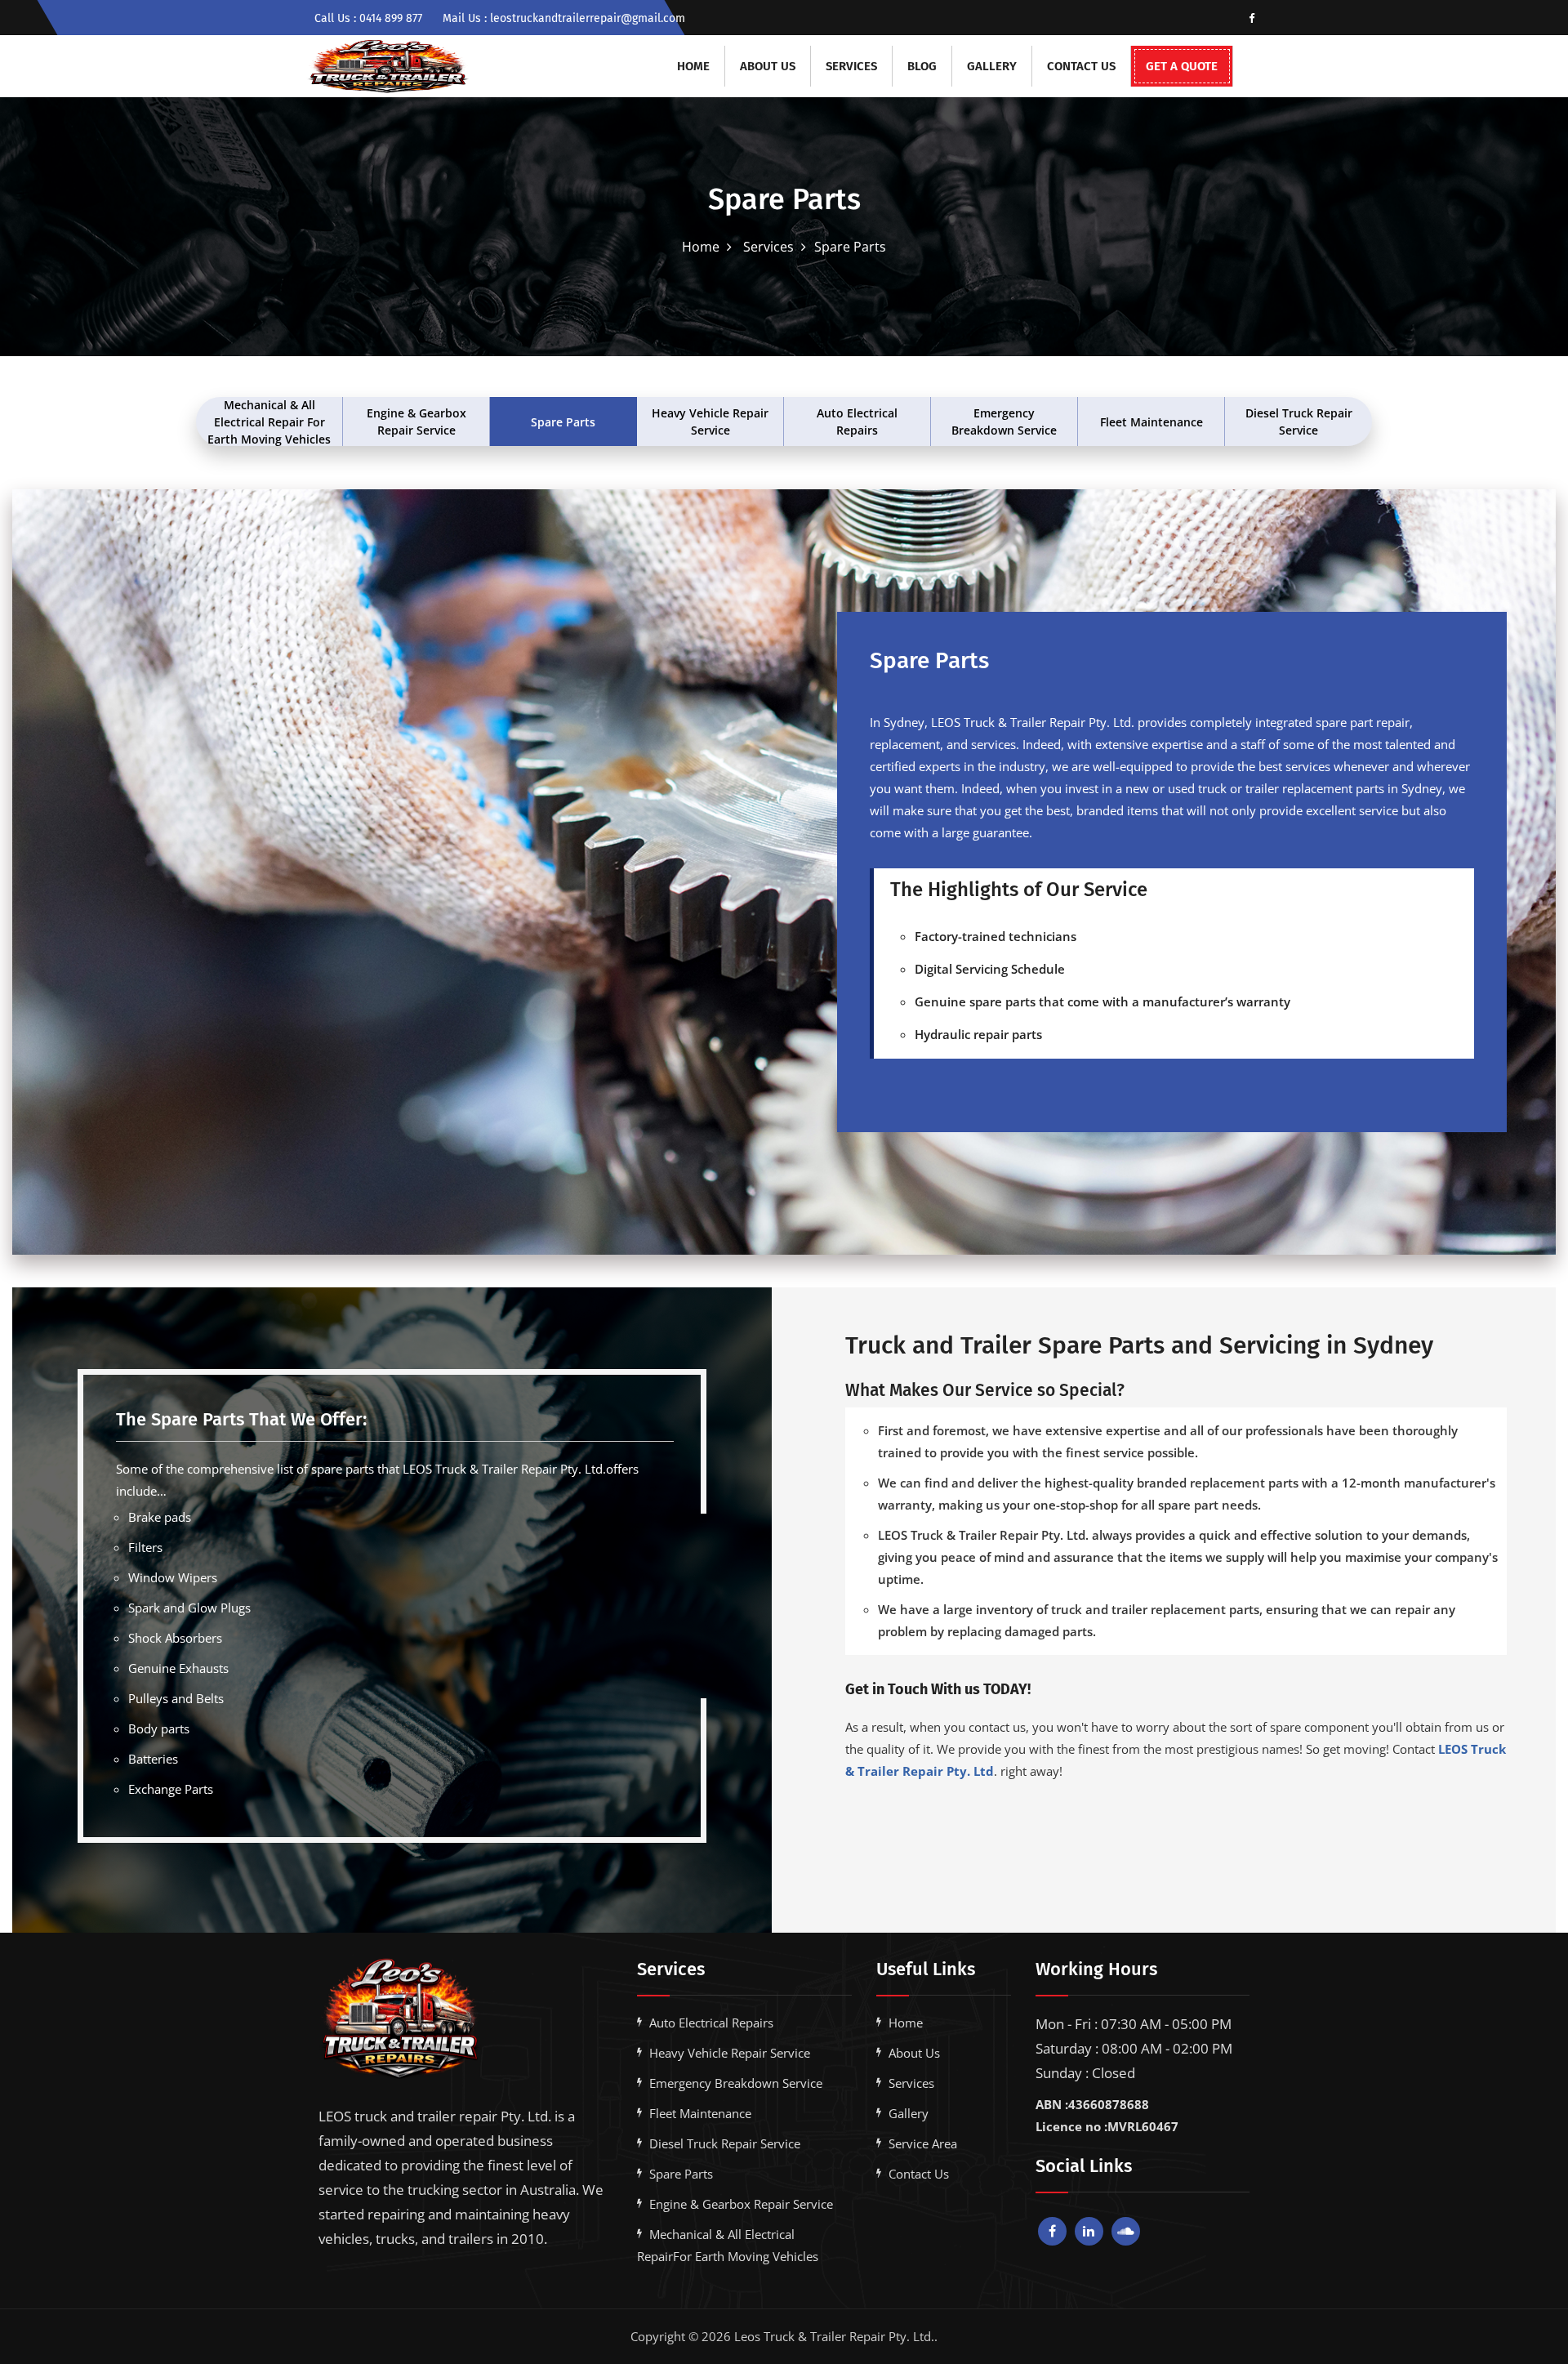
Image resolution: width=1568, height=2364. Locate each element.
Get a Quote (1182, 66)
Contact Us (1081, 66)
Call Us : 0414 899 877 (368, 18)
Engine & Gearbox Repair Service (416, 422)
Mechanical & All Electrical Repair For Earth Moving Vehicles (269, 422)
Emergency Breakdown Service (1004, 422)
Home (693, 66)
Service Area (923, 2143)
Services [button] (851, 66)
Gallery (992, 66)
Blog (922, 66)
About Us (768, 66)
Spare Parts (563, 422)
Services (767, 247)
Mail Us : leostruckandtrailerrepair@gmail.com (564, 18)
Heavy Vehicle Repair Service (710, 422)
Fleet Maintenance (1151, 422)
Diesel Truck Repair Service (1299, 422)
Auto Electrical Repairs (857, 422)
